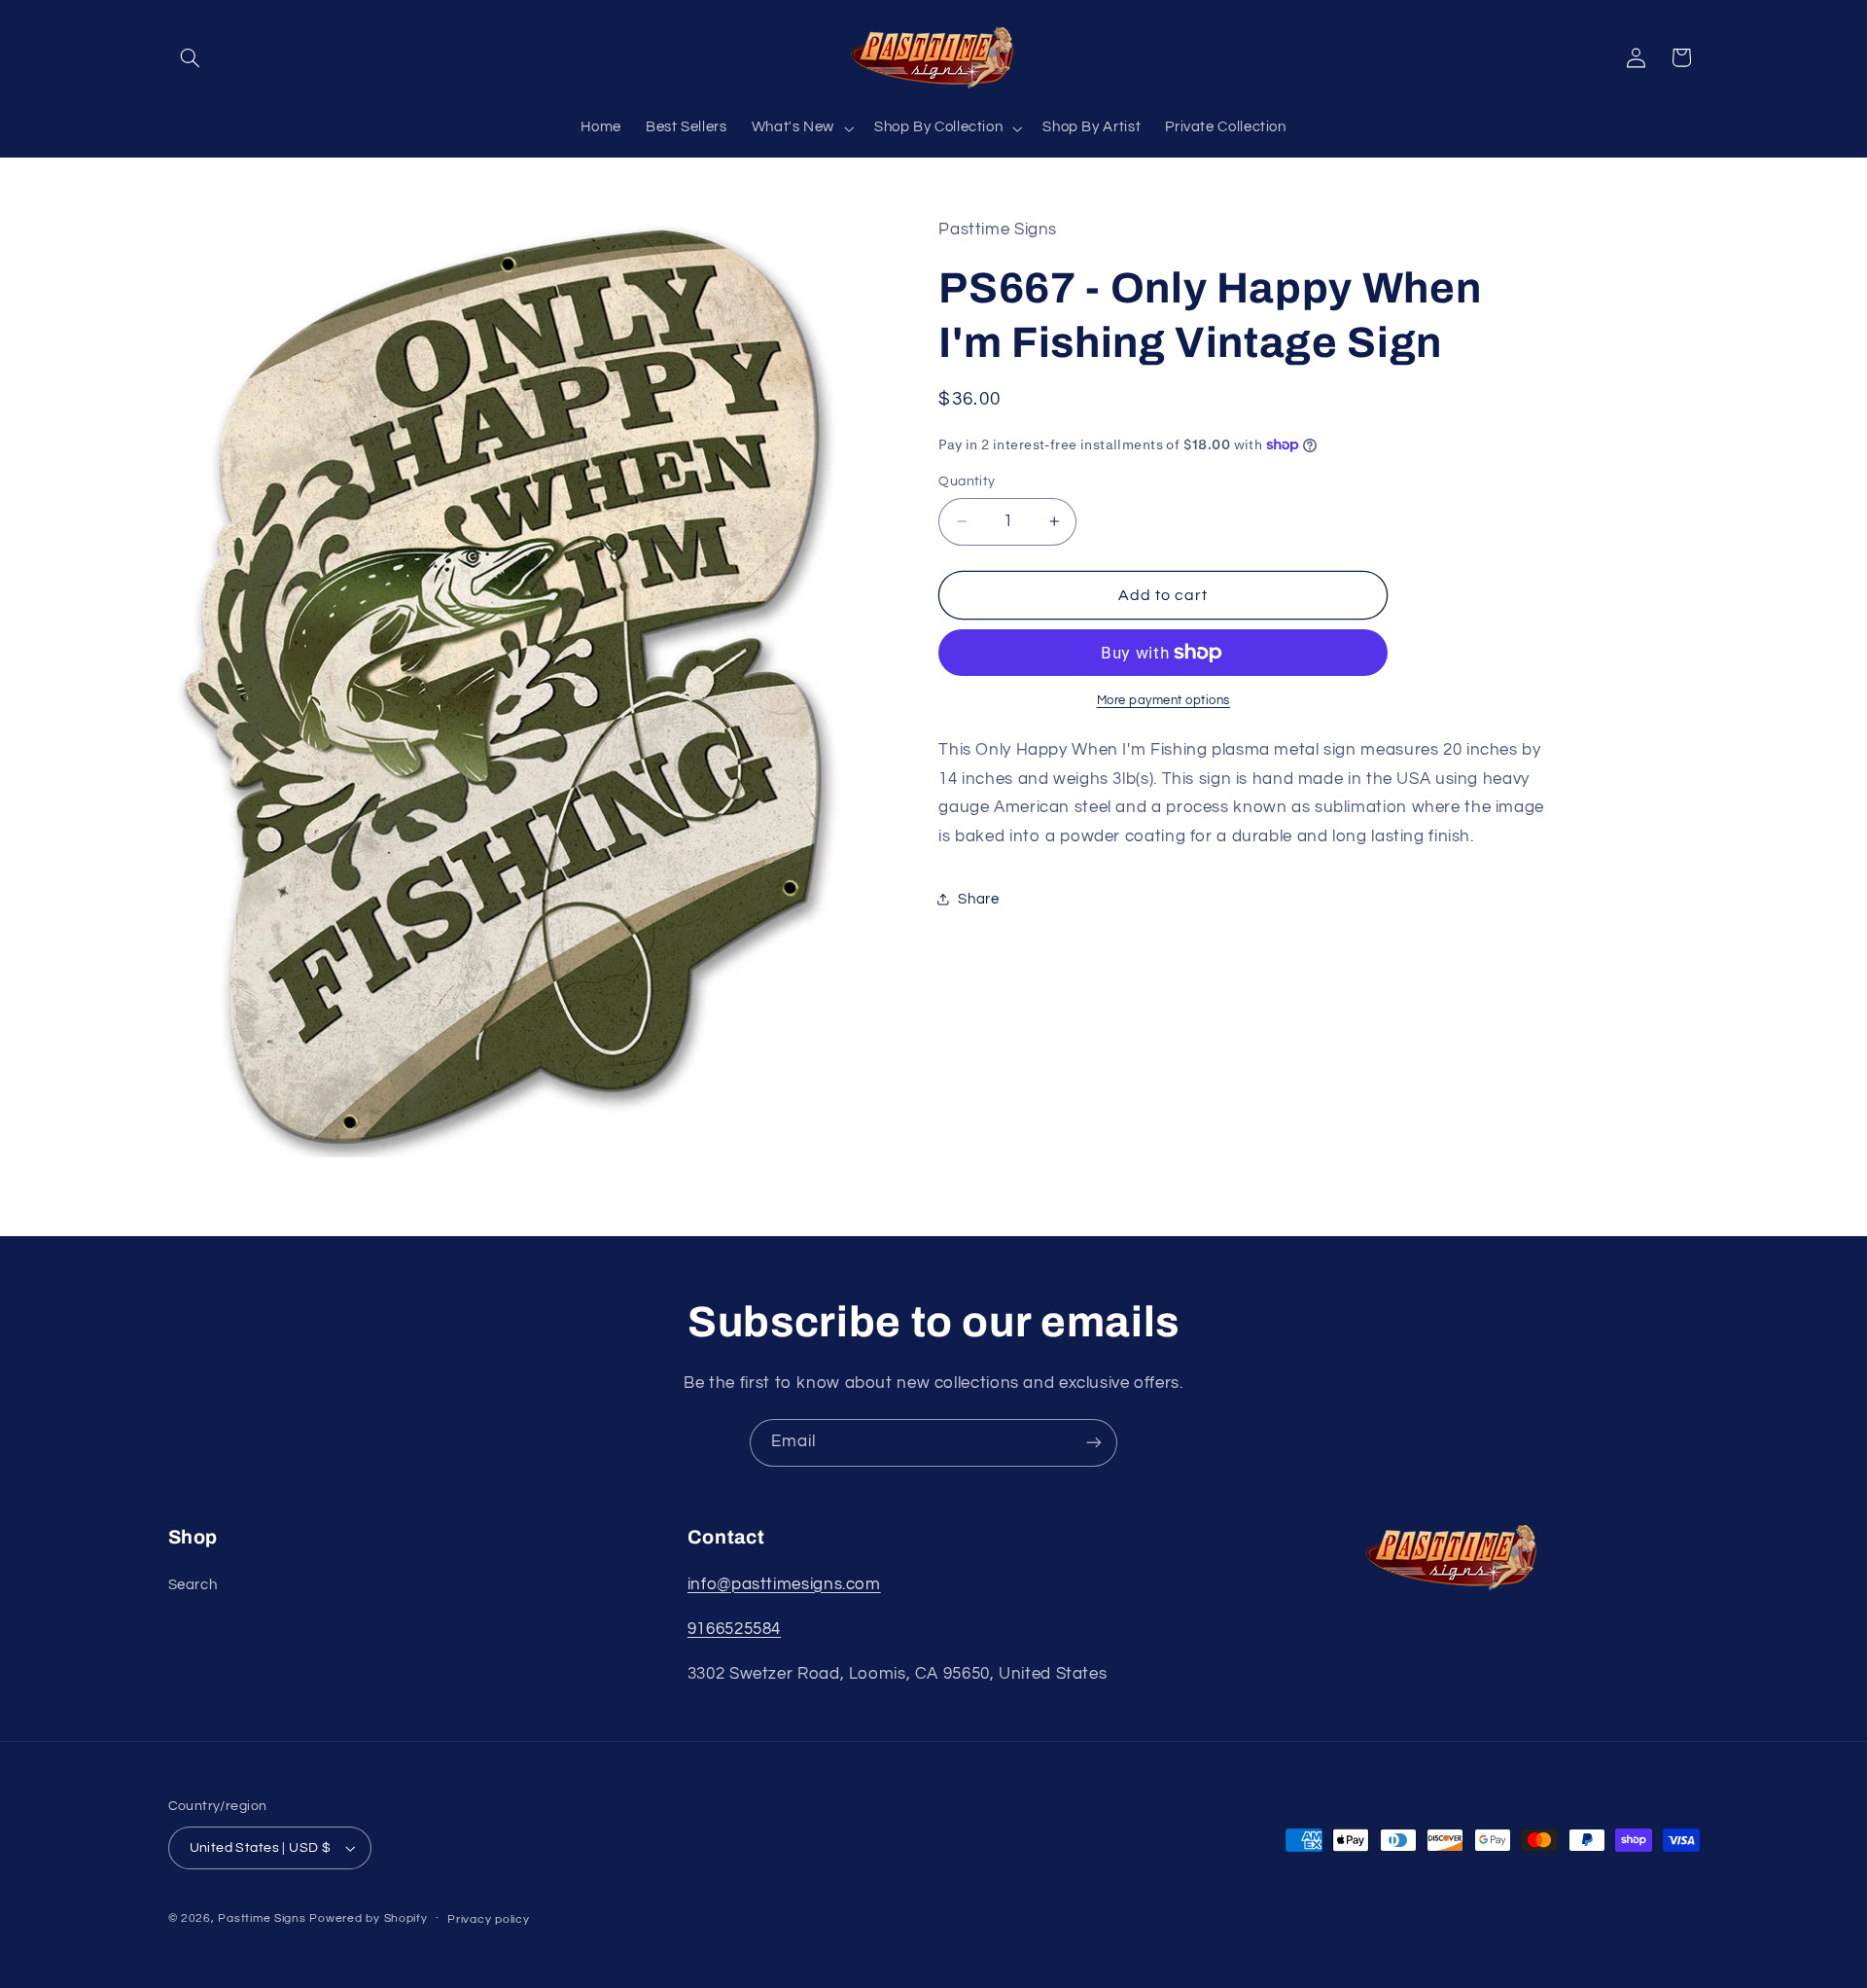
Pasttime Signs (262, 1918)
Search (193, 1585)
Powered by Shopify (368, 1918)
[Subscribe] (1094, 1443)
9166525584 (734, 1629)
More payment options (1164, 701)
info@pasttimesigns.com (784, 1584)
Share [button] (978, 898)
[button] (191, 57)
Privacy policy (488, 1919)
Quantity (967, 481)
